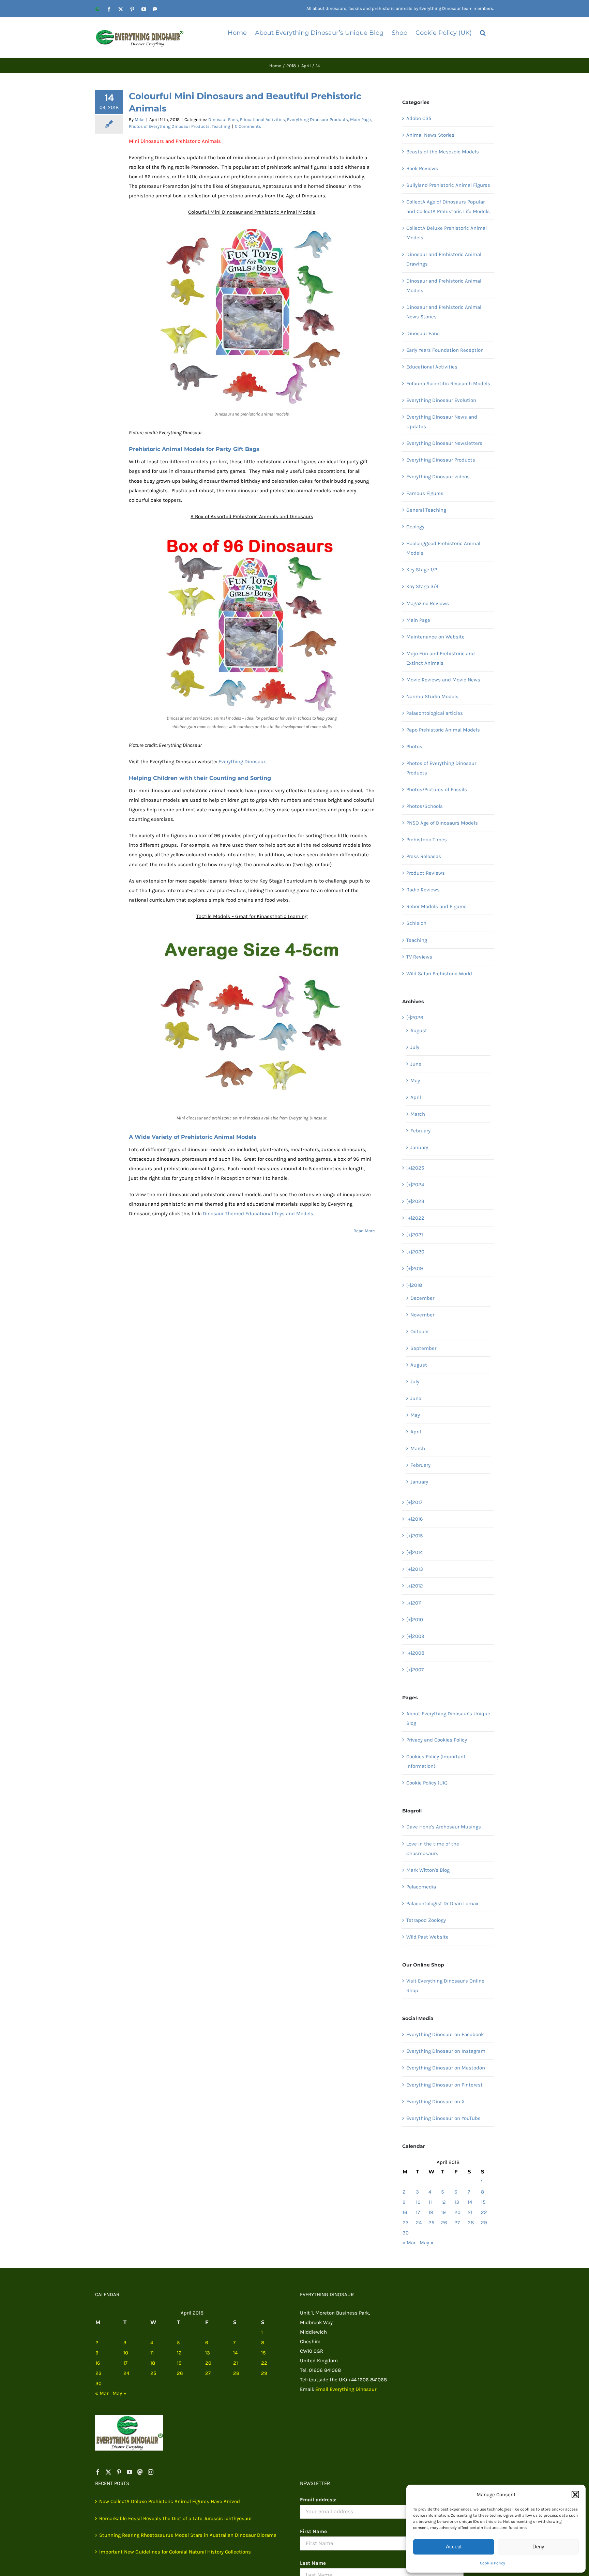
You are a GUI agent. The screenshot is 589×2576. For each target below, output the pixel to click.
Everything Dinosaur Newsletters (444, 443)
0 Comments (248, 126)
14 (470, 2202)
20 (457, 2212)
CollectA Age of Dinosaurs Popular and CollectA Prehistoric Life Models (448, 207)
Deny (538, 2547)
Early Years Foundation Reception (445, 350)
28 (471, 2223)
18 (431, 2212)
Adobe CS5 (419, 118)
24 (419, 2223)
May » (427, 2243)
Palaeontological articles (435, 713)
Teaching (221, 126)
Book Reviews (422, 168)
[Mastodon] (140, 2472)
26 (444, 2223)
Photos (414, 747)
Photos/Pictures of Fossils (437, 789)
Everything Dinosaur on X (436, 2102)
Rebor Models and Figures (436, 906)
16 (405, 2212)
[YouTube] (130, 2472)
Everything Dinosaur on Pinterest (444, 2085)
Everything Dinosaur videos (438, 477)
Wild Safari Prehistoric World (439, 974)
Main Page (360, 119)
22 (484, 2212)
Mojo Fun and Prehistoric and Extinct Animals (441, 658)
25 (431, 2223)
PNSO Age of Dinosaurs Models (442, 823)
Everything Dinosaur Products (318, 119)
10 (418, 2202)
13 (457, 2202)
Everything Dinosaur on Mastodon (446, 2068)
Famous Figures (425, 493)
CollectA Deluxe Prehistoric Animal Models (447, 233)
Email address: (318, 2500)
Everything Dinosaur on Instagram (446, 2051)
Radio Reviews (423, 890)
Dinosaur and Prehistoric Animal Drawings (444, 259)
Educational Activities (262, 119)
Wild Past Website (427, 1937)
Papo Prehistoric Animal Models (443, 730)
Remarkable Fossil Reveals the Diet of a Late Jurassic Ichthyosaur (176, 2518)
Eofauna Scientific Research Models (448, 383)
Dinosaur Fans (223, 119)
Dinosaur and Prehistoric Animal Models (444, 286)
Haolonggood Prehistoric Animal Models (443, 548)
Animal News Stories (430, 135)
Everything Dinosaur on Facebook (445, 2034)
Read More (364, 1231)
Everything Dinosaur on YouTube (443, 2118)
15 (483, 2202)
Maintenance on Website (435, 637)
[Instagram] (151, 2472)
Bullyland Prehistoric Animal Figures (448, 185)
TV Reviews (419, 957)
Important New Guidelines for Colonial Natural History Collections (175, 2552)
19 (443, 2212)
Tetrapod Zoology (426, 1920)
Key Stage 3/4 (422, 586)
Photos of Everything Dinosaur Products (169, 126)
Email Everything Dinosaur (346, 2389)
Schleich (416, 923)
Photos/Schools (425, 806)
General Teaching (426, 510)
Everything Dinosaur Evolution (441, 400)
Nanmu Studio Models (432, 696)
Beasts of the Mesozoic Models (443, 152)
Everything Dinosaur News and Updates (442, 422)
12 (443, 2202)
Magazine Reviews (428, 603)
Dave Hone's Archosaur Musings (444, 1827)
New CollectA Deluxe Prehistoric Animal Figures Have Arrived (170, 2501)
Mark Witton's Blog (428, 1870)
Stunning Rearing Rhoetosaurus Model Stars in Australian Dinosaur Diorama (188, 2535)
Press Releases (424, 856)
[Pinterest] (119, 2472)
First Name (313, 2531)
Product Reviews (426, 873)
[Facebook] (98, 2472)
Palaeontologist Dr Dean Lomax (442, 1903)
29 (484, 2223)
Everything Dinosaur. (242, 762)
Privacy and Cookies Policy (437, 1740)
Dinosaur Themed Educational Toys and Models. (259, 1214)
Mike (140, 119)
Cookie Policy (493, 2563)
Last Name (313, 2563)
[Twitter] (108, 2472)
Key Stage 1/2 (422, 570)
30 (406, 2233)
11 (430, 2202)
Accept (454, 2547)
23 (406, 2223)
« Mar (409, 2243)
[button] (575, 2495)
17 (418, 2212)
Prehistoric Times (427, 840)
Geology (415, 527)
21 (470, 2212)
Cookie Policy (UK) (427, 1783)
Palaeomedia (421, 1887)
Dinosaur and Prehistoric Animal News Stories (444, 312)
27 (457, 2223)
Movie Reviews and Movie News (443, 680)
